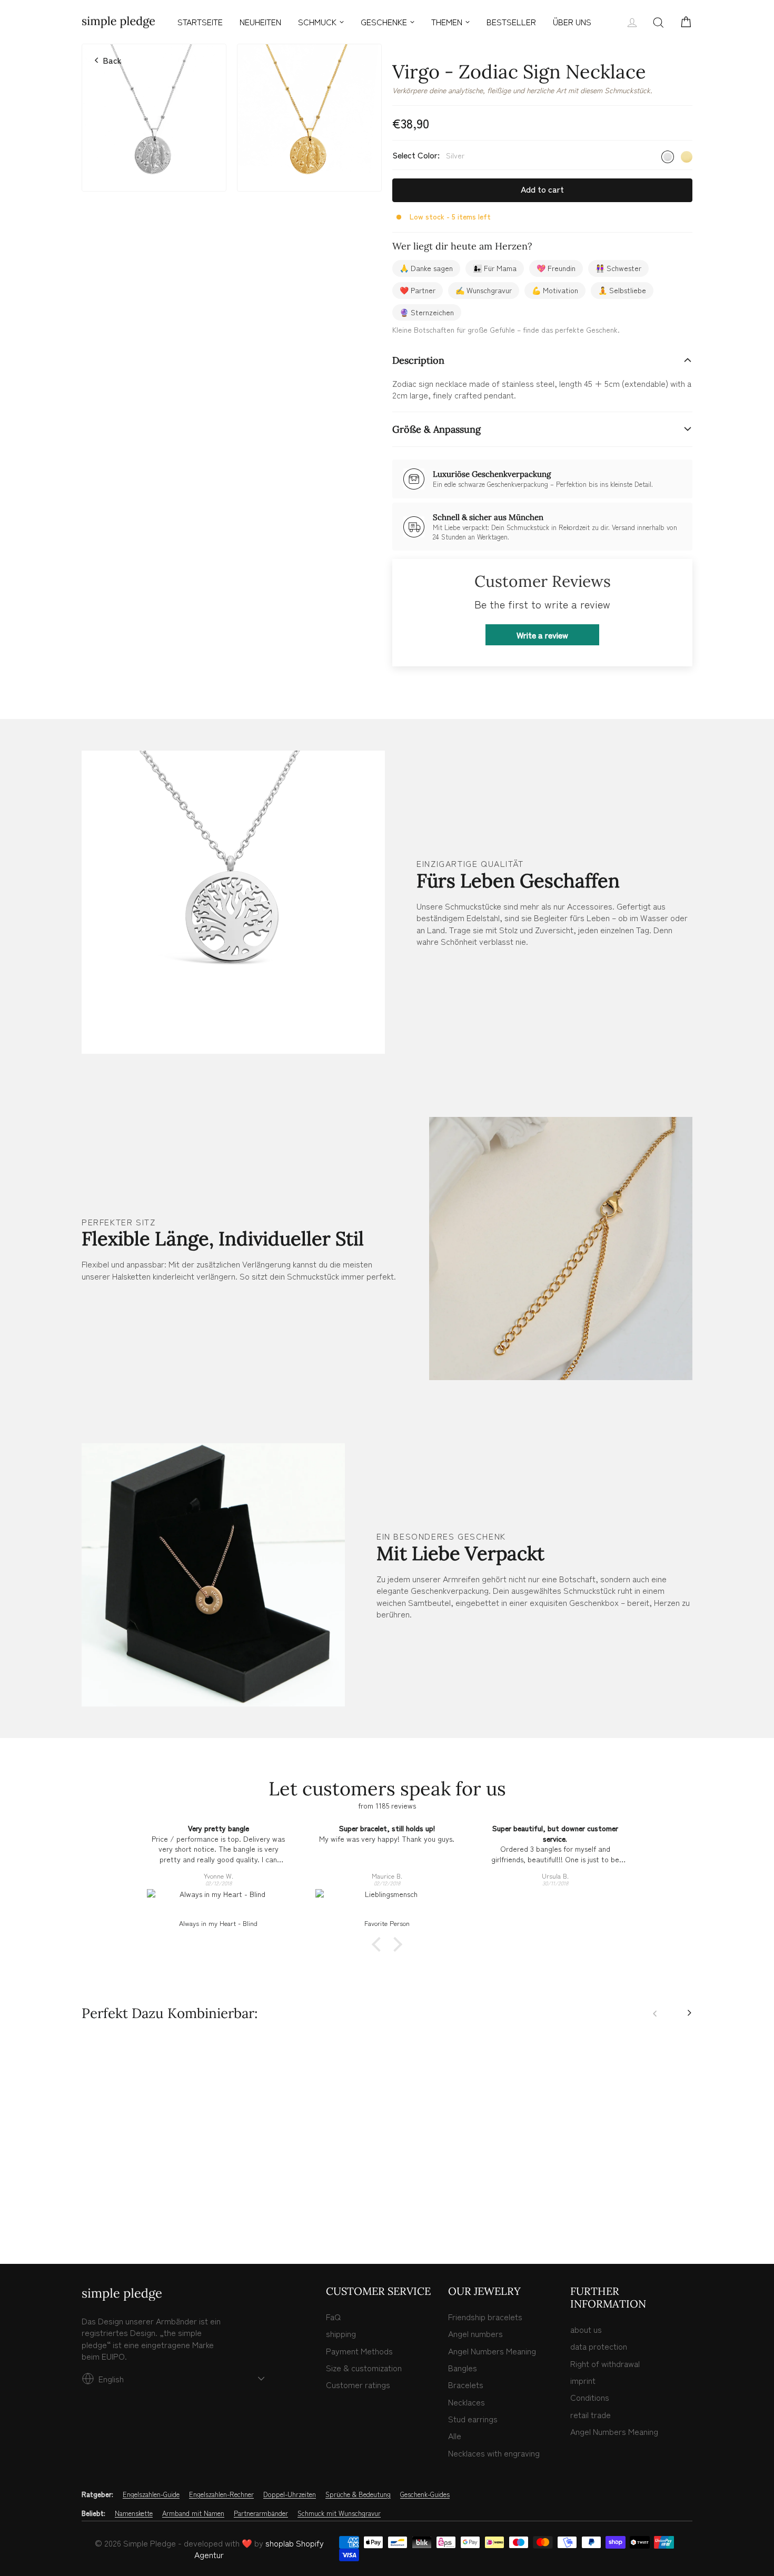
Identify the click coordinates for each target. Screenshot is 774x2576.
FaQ (333, 2317)
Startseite (200, 22)
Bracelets (466, 2384)
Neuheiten (260, 22)
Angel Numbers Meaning (492, 2351)
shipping (341, 2333)
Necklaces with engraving (494, 2453)
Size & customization (364, 2368)
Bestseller (511, 22)
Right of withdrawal (605, 2363)
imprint (583, 2380)
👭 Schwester (618, 268)
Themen (447, 22)
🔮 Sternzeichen (427, 312)
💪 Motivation (555, 290)
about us (586, 2329)
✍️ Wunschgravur (484, 290)
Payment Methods (359, 2351)
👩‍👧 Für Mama (495, 268)
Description (418, 360)
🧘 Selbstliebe (622, 290)
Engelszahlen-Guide (151, 2494)
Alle (455, 2435)
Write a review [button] (542, 635)
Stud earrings (473, 2419)
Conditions (590, 2397)
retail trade (591, 2414)
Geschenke (384, 22)
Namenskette (134, 2513)
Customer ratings (358, 2384)
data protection (599, 2346)
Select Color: (428, 155)
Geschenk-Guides (425, 2494)
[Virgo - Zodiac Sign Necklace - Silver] (87, 2211)
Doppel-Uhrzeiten (290, 2494)
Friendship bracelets (485, 2317)
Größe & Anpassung (436, 429)
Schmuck (317, 22)
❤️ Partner (418, 290)
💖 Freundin (556, 268)
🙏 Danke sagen (426, 268)
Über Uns (572, 22)
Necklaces (467, 2402)
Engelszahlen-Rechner (221, 2494)
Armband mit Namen (193, 2513)
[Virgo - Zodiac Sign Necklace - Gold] (99, 2211)
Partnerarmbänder (261, 2513)
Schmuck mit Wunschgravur (339, 2513)
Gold (687, 157)
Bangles (463, 2368)
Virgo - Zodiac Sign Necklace (154, 2169)
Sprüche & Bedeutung (358, 2494)
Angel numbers (475, 2333)
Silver (668, 157)
